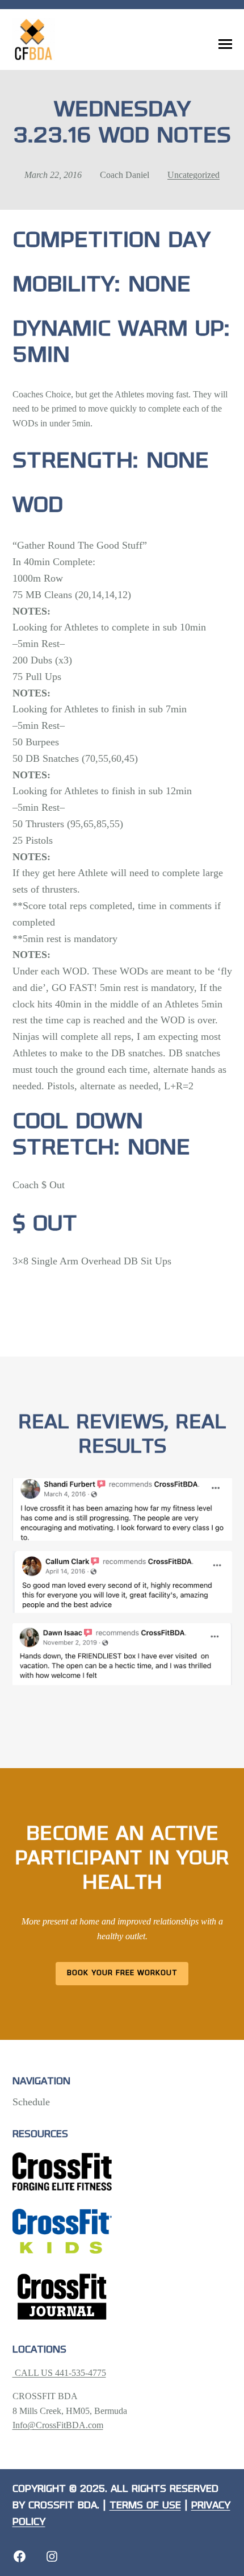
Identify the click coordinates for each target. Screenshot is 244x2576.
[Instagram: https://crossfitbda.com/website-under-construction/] (52, 2556)
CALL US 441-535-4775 (59, 2373)
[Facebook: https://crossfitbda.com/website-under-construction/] (20, 2556)
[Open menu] (225, 44)
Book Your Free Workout (122, 1973)
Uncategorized (193, 175)
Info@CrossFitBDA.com (58, 2425)
